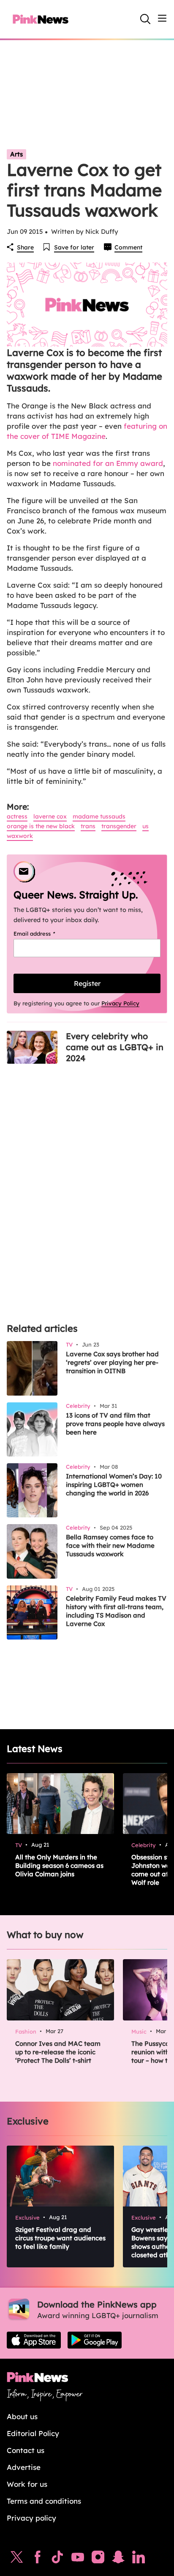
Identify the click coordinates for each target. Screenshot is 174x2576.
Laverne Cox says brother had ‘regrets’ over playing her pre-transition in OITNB (112, 1362)
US (145, 826)
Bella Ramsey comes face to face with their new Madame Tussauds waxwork (110, 1545)
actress (17, 816)
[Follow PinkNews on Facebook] (37, 2559)
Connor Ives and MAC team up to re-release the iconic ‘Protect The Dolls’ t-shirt (58, 2052)
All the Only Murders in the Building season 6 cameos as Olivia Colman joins (59, 1866)
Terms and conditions (44, 2501)
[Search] (145, 19)
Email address (45, 933)
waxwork (20, 836)
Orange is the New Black (41, 826)
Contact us (26, 2450)
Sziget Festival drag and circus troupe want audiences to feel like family (60, 2238)
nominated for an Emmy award (108, 463)
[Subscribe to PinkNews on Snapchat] (118, 2559)
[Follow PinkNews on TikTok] (57, 2559)
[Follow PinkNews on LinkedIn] (139, 2559)
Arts (16, 154)
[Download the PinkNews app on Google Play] (95, 2340)
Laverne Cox (50, 816)
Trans (88, 826)
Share (25, 247)
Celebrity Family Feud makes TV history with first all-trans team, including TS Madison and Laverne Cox (116, 1611)
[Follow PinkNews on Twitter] (17, 2559)
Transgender (119, 826)
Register (87, 983)
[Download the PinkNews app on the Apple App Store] (34, 2340)
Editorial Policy (33, 2433)
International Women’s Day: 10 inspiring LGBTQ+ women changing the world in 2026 (114, 1485)
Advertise (24, 2467)
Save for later (74, 247)
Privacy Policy (120, 1003)
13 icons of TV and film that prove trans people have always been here (115, 1424)
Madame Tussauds (99, 816)
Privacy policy (31, 2518)
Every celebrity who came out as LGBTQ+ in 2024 (115, 1047)
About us (22, 2416)
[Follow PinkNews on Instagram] (98, 2559)
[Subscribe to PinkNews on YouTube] (78, 2559)
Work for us (27, 2484)
